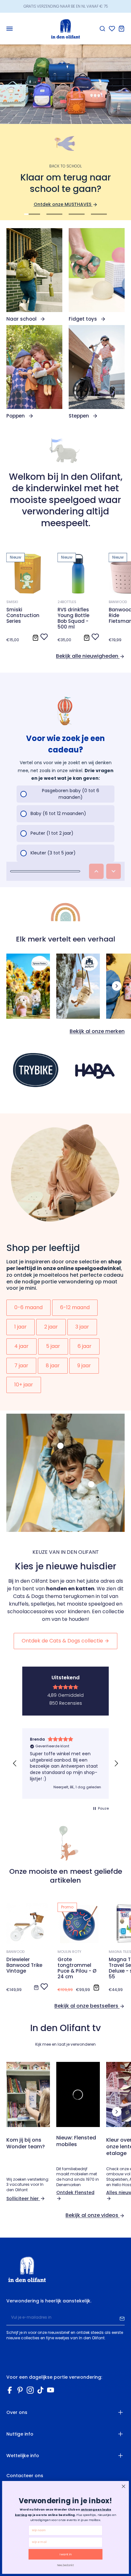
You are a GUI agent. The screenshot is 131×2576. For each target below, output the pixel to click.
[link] (34, 275)
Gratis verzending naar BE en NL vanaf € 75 (66, 6)
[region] (65, 1764)
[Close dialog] (124, 2486)
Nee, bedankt (65, 2565)
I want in (66, 2554)
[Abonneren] (122, 2318)
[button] (15, 1764)
